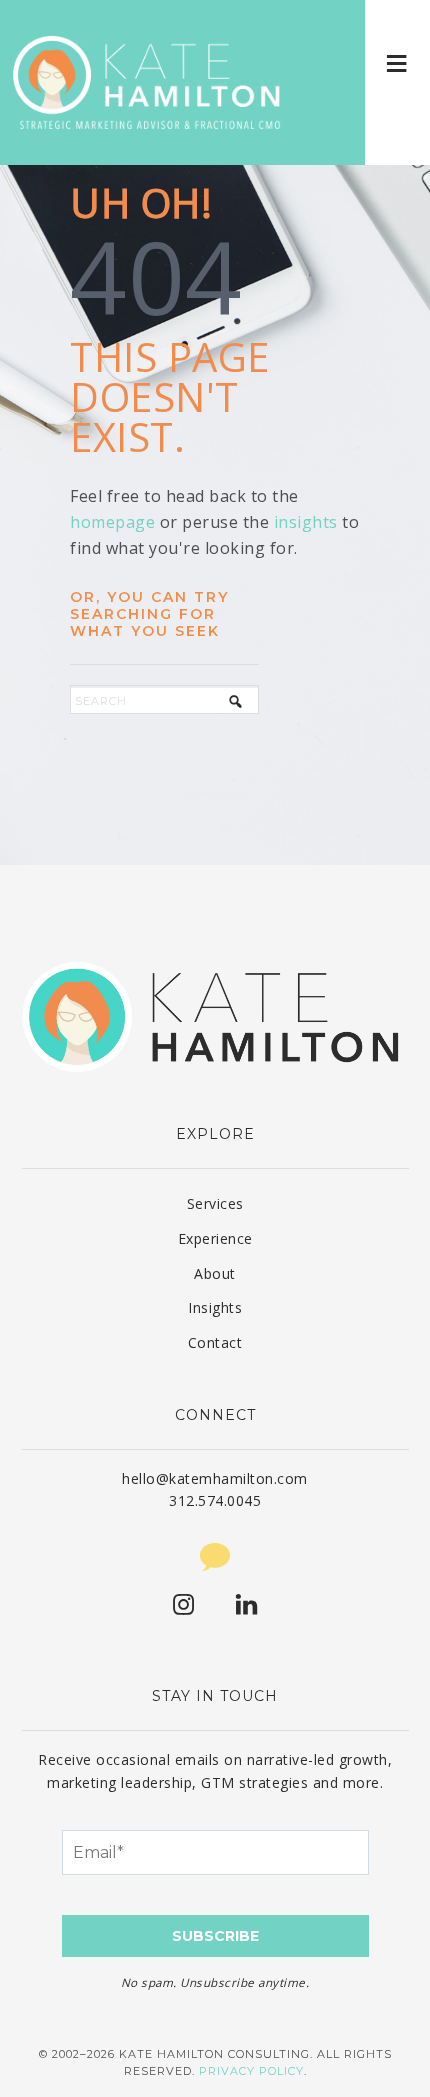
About (215, 1273)
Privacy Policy (251, 2071)
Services (215, 1203)
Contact (215, 1342)
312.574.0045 (215, 1500)
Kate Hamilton (150, 82)
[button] (397, 62)
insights (306, 522)
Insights (215, 1307)
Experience (215, 1238)
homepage (112, 522)
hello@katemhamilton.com (215, 1478)
